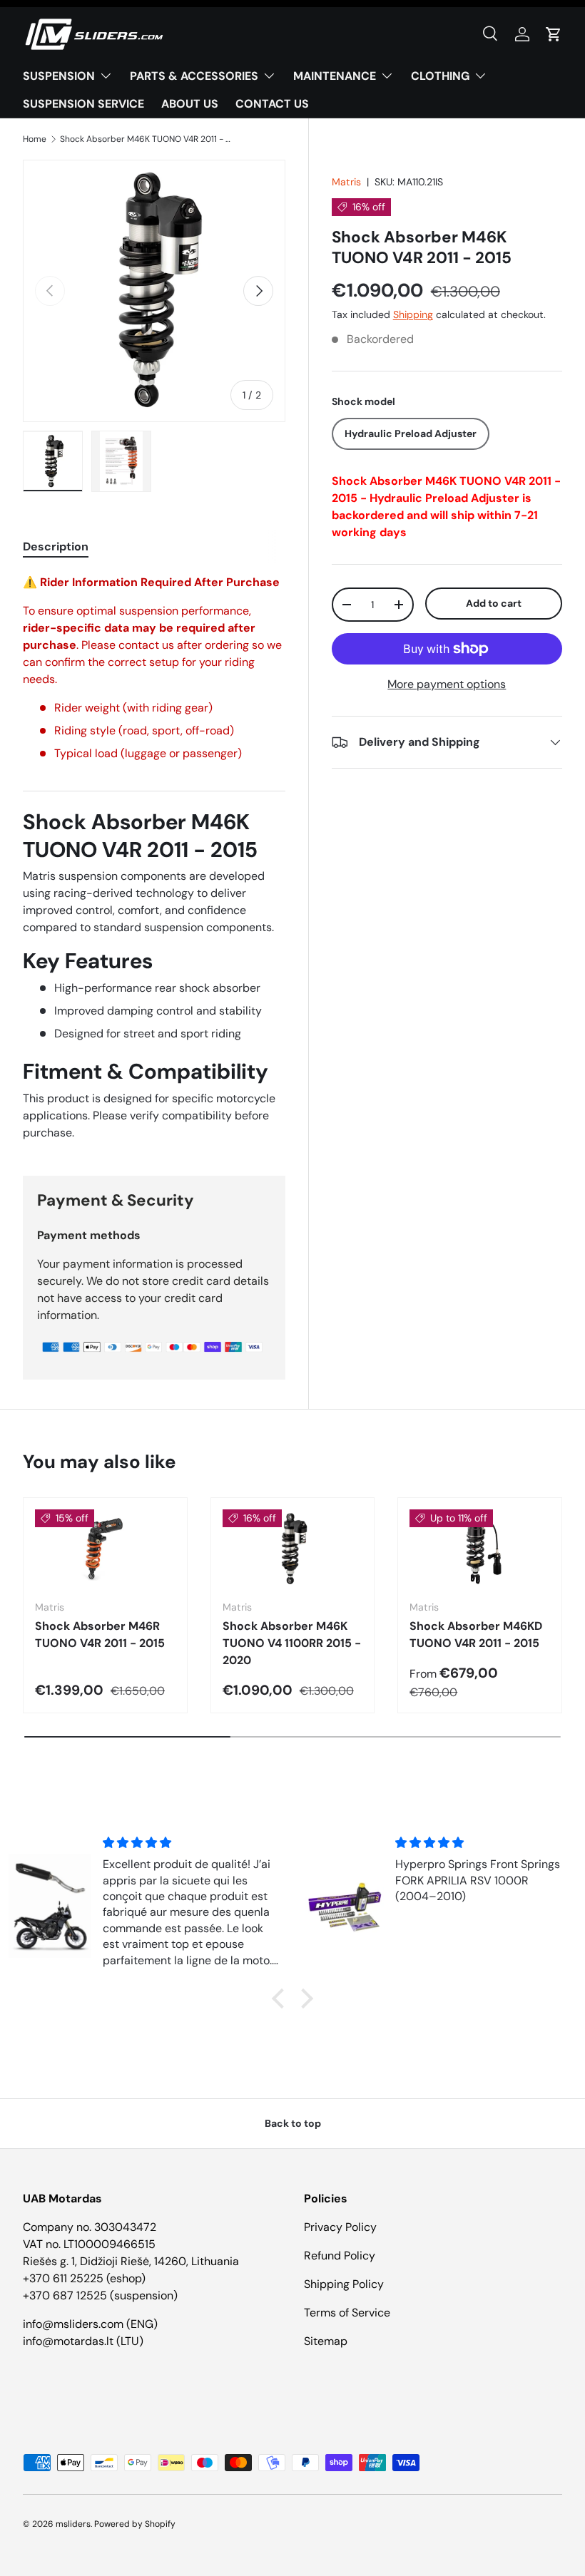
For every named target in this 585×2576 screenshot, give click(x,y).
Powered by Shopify (135, 2524)
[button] (554, 34)
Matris (346, 182)
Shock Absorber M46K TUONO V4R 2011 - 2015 (146, 139)
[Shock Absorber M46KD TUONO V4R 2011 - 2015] (480, 1549)
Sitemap (326, 2341)
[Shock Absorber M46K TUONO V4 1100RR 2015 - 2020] (293, 1549)
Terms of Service (347, 2313)
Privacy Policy (340, 2227)
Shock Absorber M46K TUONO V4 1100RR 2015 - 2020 (292, 1643)
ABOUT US (190, 104)
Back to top (293, 2123)
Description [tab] (56, 546)
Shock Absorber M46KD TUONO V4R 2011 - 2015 (476, 1635)
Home (35, 139)
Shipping (413, 314)
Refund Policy (340, 2256)
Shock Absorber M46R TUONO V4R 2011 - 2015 (100, 1635)
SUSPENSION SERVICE (83, 104)
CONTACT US (272, 104)
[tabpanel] (154, 858)
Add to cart (494, 603)
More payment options (447, 684)
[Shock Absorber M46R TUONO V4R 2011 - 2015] (105, 1549)
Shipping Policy (344, 2284)
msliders (73, 2524)
